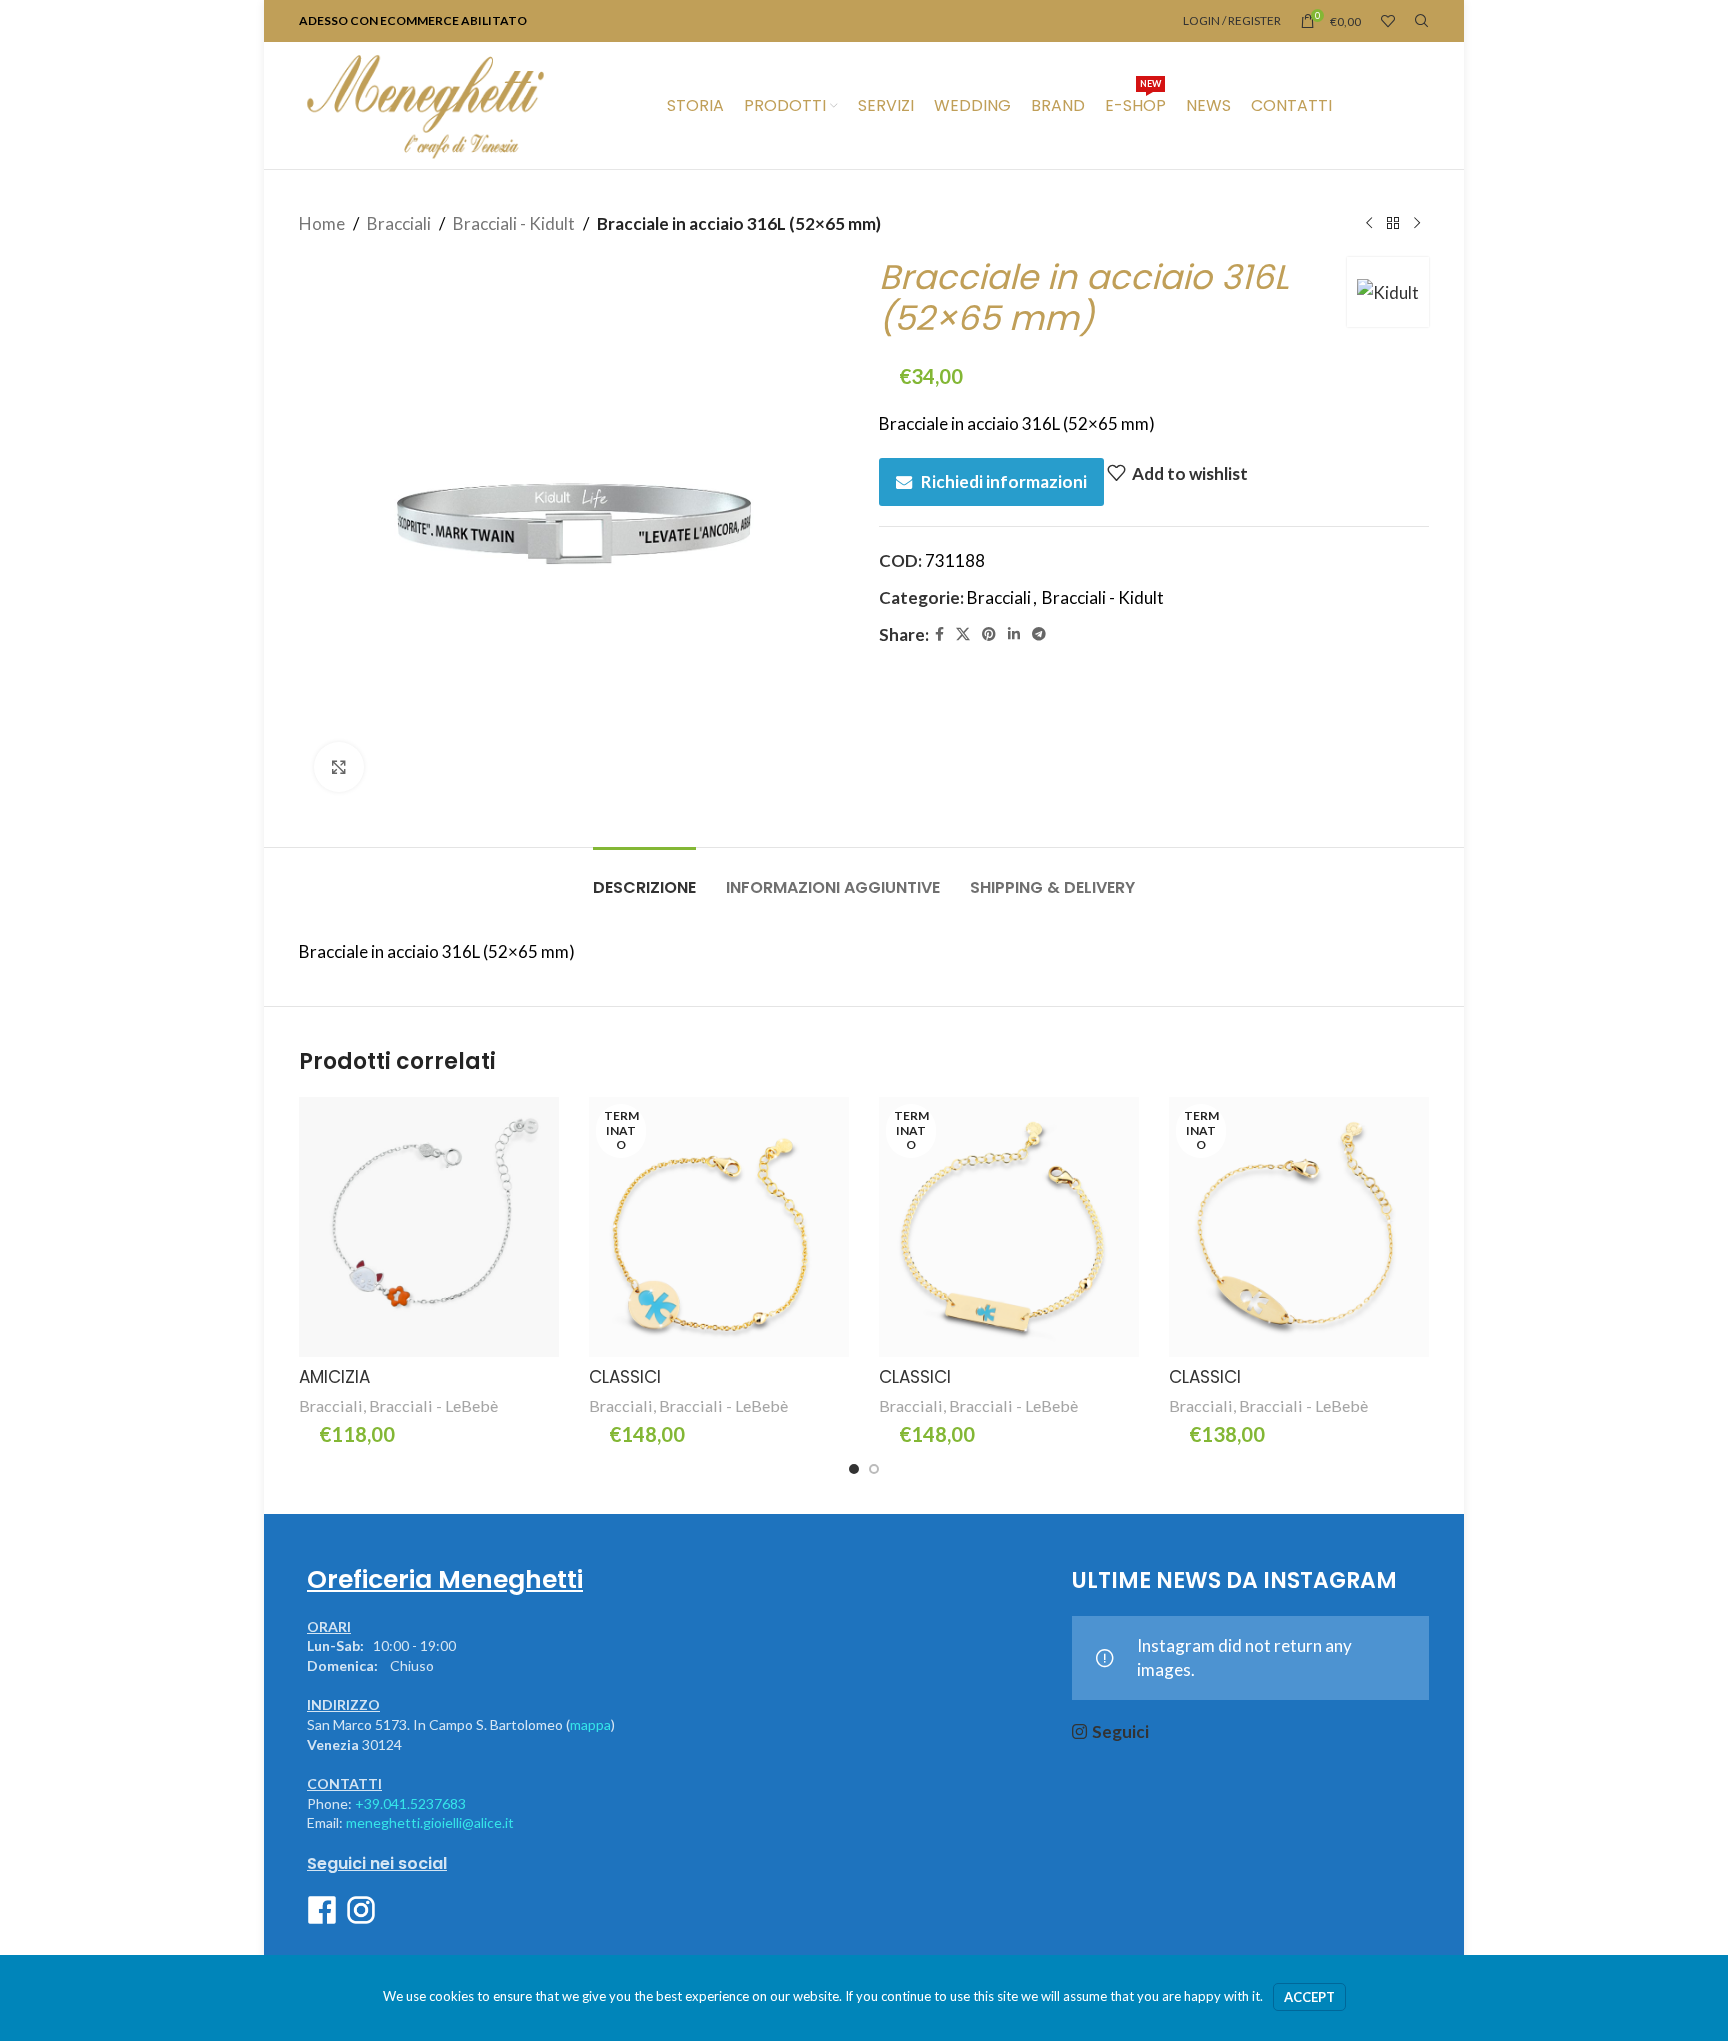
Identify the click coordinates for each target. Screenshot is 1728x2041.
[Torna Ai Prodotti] (1393, 224)
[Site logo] (425, 103)
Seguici (1120, 1731)
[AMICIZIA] (429, 1227)
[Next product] (1417, 224)
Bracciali (399, 223)
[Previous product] (1369, 224)
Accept (1309, 1997)
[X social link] (963, 634)
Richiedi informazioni (1004, 481)
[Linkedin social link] (1014, 634)
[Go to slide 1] (854, 1469)
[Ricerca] (1422, 21)
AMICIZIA (334, 1377)
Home (322, 223)
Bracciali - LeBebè (433, 1405)
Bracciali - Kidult (514, 223)
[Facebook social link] (939, 634)
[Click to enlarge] (339, 767)
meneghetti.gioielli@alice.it (430, 1822)
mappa (590, 1724)
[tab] (644, 877)
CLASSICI (625, 1377)
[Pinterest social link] (989, 634)
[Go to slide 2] (874, 1469)
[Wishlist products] (1388, 21)
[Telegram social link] (1039, 634)
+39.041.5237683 (410, 1803)
